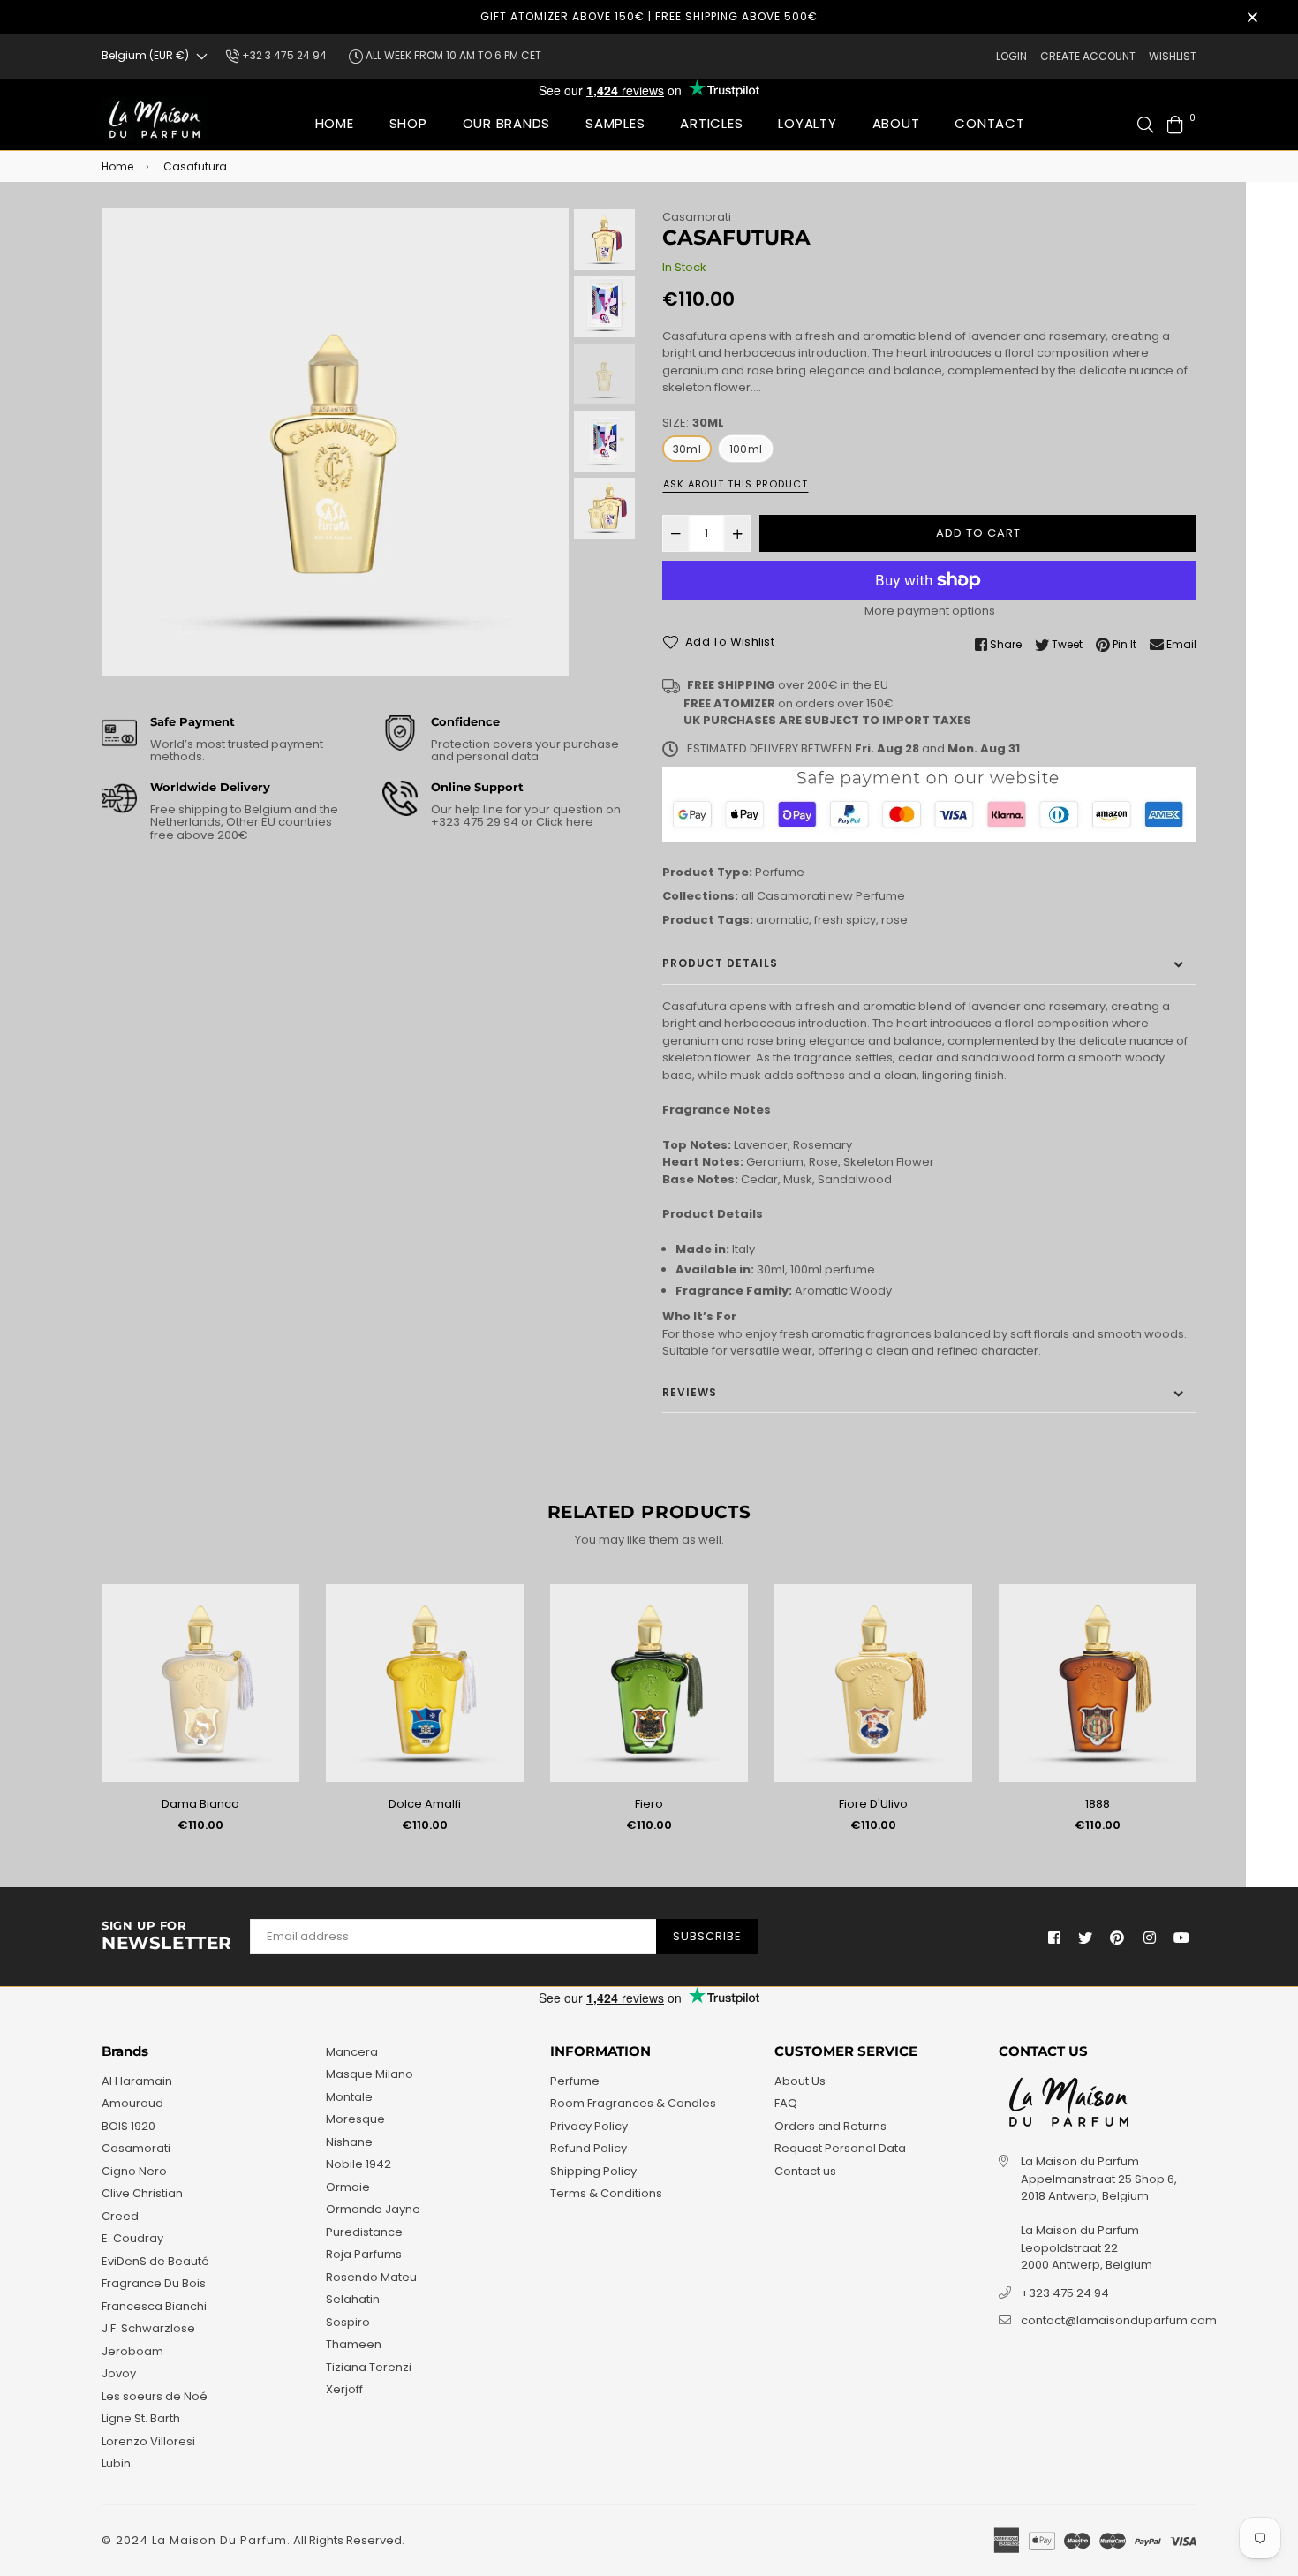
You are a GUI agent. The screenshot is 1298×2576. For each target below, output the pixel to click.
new (841, 896)
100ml (746, 449)
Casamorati (697, 217)
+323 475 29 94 (476, 822)
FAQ (786, 2103)
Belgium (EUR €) (145, 55)
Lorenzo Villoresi (148, 2441)
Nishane (349, 2142)
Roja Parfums (364, 2254)
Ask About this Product (736, 484)
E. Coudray (132, 2238)
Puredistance (364, 2232)
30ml (687, 449)
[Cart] (1175, 123)
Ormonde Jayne (373, 2209)
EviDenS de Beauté (155, 2261)
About (896, 123)
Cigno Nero (134, 2171)
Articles (711, 123)
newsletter (167, 1937)
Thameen (354, 2344)
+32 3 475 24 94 (283, 55)
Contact (989, 123)
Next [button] (547, 442)
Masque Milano (370, 2074)
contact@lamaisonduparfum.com (1119, 2320)
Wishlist (1173, 56)
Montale (349, 2097)
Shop (408, 123)
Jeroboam (132, 2351)
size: (694, 423)
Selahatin (353, 2299)
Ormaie (348, 2187)
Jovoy (119, 2373)
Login (1011, 56)
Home (335, 123)
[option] (335, 442)
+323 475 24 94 (1065, 2293)
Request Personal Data (840, 2148)
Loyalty (807, 123)
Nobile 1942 (358, 2164)
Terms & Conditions (606, 2193)
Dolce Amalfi (425, 1804)
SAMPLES (615, 123)
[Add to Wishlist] (279, 1626)
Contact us (805, 2171)
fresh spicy (845, 920)
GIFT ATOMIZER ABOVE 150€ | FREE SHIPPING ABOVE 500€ (649, 16)
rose (894, 920)
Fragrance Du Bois (154, 2283)
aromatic (782, 920)
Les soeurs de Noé (155, 2396)
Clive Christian (142, 2193)
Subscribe (707, 1936)
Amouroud (132, 2103)
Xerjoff (344, 2389)
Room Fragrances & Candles (633, 2103)
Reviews (690, 1392)
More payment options (930, 611)
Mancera (352, 2052)
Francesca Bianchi (154, 2306)
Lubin (116, 2463)
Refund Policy (589, 2148)
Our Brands (507, 123)
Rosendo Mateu (371, 2277)
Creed (120, 2216)
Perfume (780, 872)
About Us (800, 2081)
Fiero (649, 1804)
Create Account (1088, 56)
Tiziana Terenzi (369, 2367)
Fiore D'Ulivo (873, 1804)
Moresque (355, 2119)
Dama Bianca (200, 1804)
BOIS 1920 (128, 2126)
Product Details (720, 963)
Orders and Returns (830, 2126)
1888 (1098, 1804)
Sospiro (348, 2322)
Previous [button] (124, 442)
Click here (563, 822)
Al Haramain (137, 2081)
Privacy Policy (589, 2126)
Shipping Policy (593, 2171)
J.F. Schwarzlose (148, 2328)
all (747, 896)
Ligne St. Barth (141, 2418)
